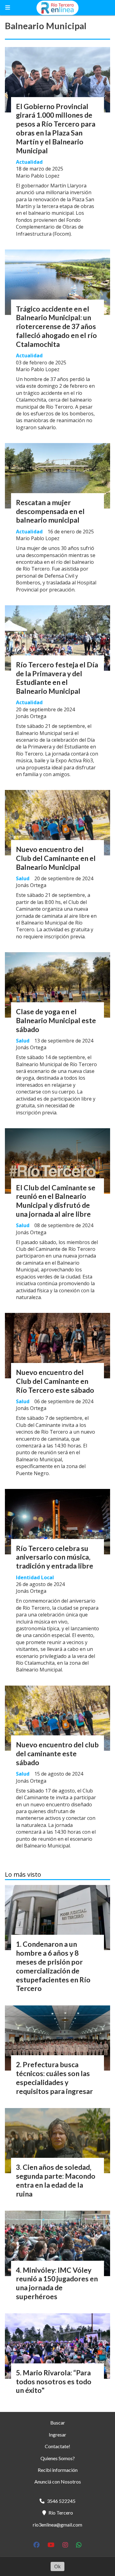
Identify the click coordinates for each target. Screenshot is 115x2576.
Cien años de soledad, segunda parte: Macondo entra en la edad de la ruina (56, 2180)
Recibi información (58, 2470)
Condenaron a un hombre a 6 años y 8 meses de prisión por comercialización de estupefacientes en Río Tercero (53, 1966)
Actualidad (29, 162)
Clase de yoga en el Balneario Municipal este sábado (56, 1020)
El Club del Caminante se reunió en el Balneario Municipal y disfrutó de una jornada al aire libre (56, 1201)
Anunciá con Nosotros (58, 2482)
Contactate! (57, 2446)
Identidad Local (35, 1577)
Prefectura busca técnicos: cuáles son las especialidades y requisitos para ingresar (54, 2078)
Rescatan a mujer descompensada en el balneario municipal (50, 511)
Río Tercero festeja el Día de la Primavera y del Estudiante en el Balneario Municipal (57, 678)
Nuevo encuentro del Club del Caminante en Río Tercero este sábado (55, 1381)
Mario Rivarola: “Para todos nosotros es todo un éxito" (54, 2382)
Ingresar (57, 2435)
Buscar (58, 2423)
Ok (57, 2566)
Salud (23, 878)
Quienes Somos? (58, 2458)
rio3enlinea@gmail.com (57, 2525)
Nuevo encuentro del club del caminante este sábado (57, 1753)
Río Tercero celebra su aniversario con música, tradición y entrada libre (55, 1557)
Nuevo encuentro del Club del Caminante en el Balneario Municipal (56, 858)
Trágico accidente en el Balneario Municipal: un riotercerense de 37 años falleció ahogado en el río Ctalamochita (56, 326)
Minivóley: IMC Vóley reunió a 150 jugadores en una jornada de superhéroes (57, 2283)
